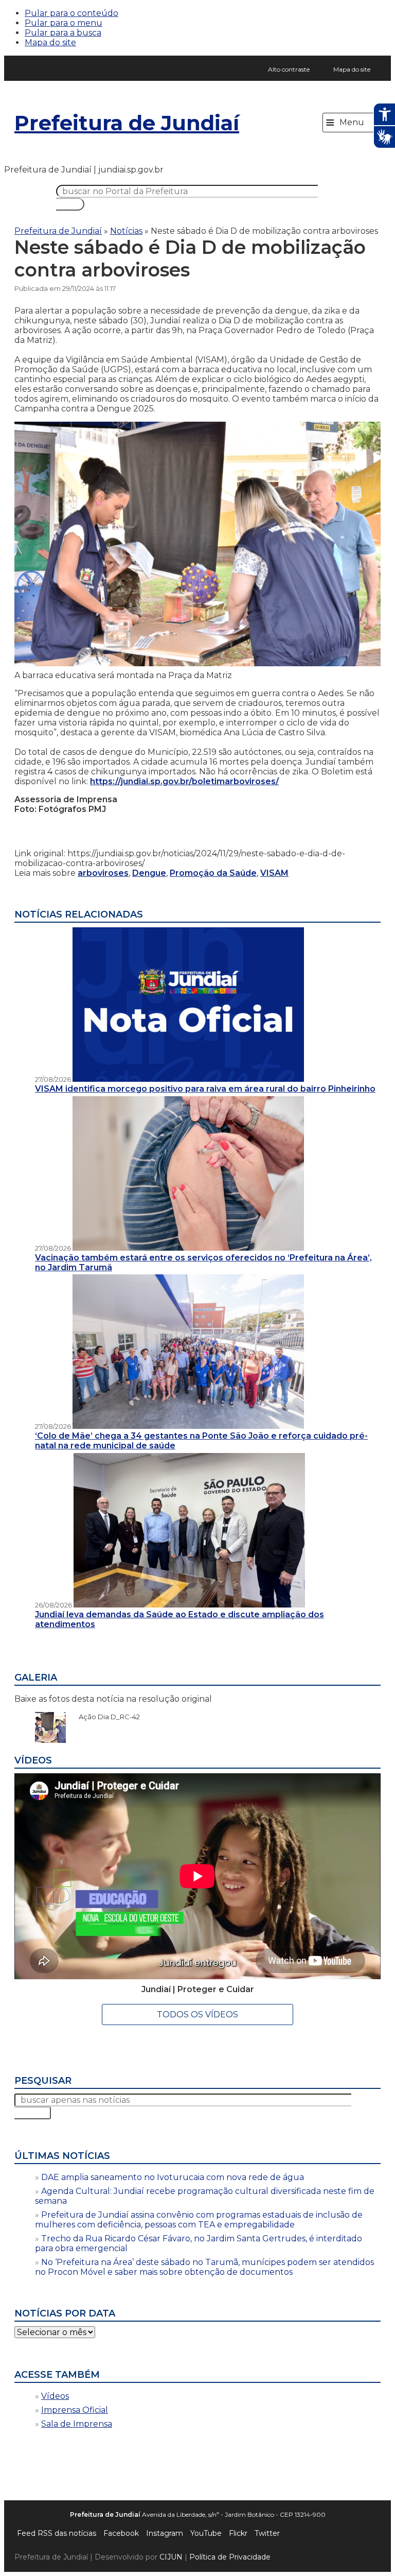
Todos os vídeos (197, 2015)
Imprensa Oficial (75, 2410)
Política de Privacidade (230, 2557)
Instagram (165, 2533)
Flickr (238, 2533)
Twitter (267, 2533)
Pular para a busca (63, 33)
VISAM (274, 873)
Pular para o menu (64, 23)
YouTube (206, 2533)
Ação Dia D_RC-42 (104, 1717)
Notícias (126, 231)
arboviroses (103, 873)
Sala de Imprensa (77, 2424)
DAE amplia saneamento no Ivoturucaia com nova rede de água (173, 2177)
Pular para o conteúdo (71, 13)
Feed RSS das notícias (57, 2533)
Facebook (121, 2533)
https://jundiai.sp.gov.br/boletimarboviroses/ (184, 781)
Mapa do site (50, 42)
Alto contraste (289, 69)
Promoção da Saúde (213, 873)
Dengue (149, 873)
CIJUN (171, 2557)
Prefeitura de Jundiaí (127, 123)
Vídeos (55, 2396)
